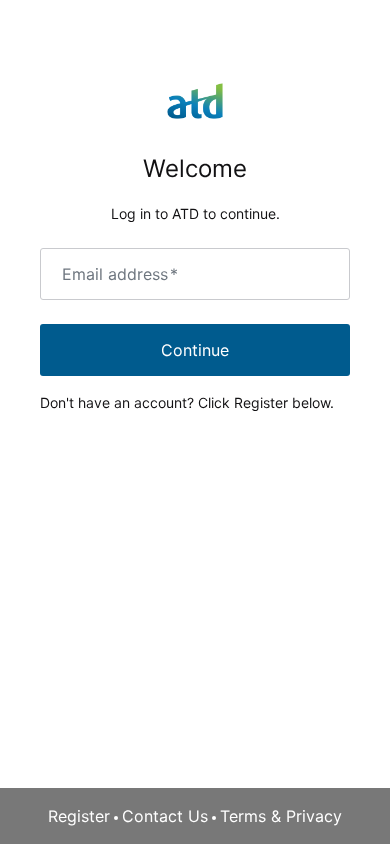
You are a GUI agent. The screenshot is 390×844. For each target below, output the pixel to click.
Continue (195, 350)
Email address (120, 274)
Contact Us (165, 816)
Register (79, 816)
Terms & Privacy (281, 816)
